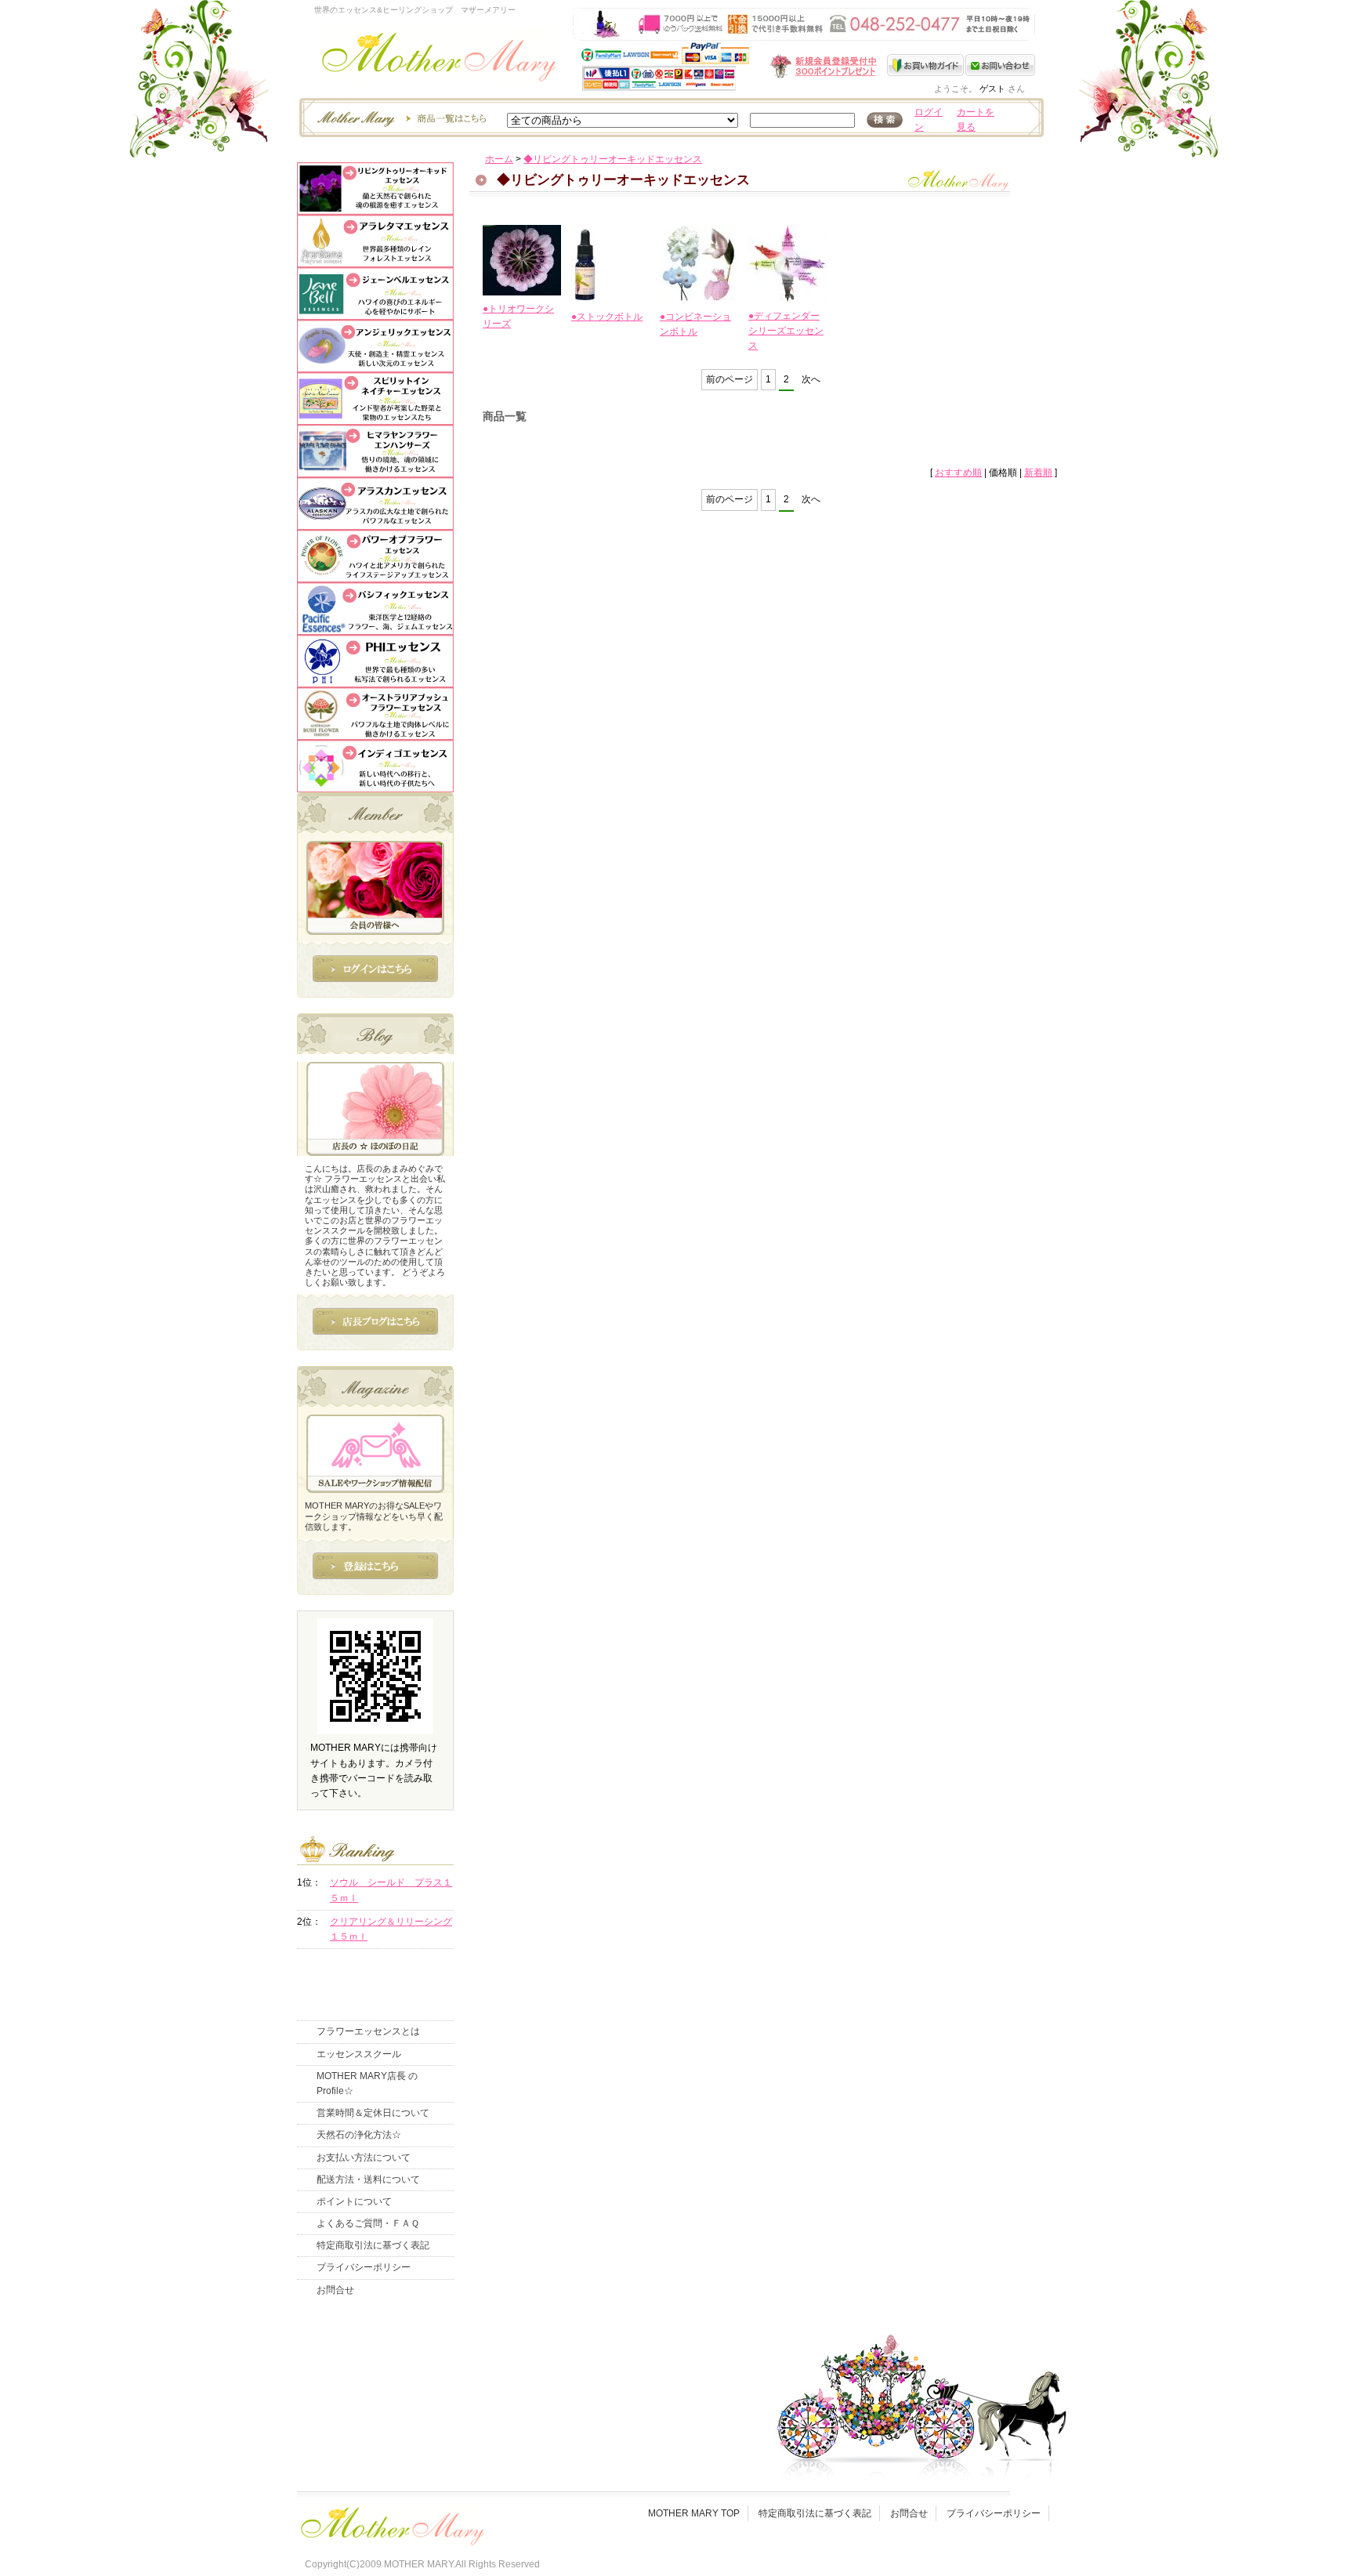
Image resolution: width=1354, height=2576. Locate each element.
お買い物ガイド (926, 65)
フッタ (391, 2522)
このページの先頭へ (905, 608)
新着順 (1038, 473)
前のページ (729, 379)
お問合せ (335, 2290)
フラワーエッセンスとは (368, 2031)
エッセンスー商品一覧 (400, 118)
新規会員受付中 (730, 66)
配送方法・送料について (368, 2179)
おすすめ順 (958, 473)
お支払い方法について (364, 2158)
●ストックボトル (607, 317)
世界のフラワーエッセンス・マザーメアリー (439, 61)
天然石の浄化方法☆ (359, 2135)
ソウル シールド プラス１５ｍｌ (391, 1890)
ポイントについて (354, 2201)
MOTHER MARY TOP (694, 2513)
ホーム (499, 159)
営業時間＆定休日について (373, 2113)
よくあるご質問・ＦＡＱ (368, 2223)
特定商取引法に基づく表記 (373, 2245)
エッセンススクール (359, 2054)
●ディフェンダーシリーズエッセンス (786, 331)
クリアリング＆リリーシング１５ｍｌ (391, 1929)
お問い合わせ (1000, 65)
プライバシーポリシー (364, 2267)
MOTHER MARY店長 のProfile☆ (367, 2083)
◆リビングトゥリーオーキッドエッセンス (613, 159)
